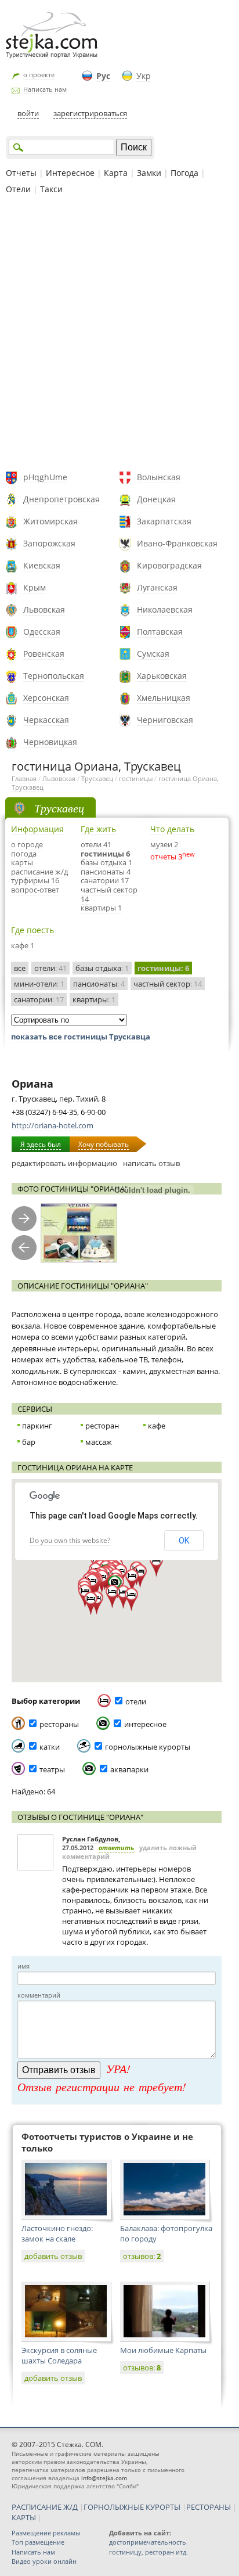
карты (22, 862)
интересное (145, 1724)
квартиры (94, 999)
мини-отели (39, 984)
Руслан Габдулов (90, 1839)
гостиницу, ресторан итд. (149, 2552)
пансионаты (99, 984)
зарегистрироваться (90, 113)
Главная (24, 778)
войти (28, 113)
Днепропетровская (61, 499)
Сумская (153, 654)
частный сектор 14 (109, 894)
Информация (37, 829)
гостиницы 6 (105, 854)
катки (50, 1747)
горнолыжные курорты (148, 1747)
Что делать (172, 829)
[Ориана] (79, 1233)
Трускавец (97, 778)
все (20, 968)
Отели (18, 189)
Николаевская (165, 609)
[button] (131, 1599)
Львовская (44, 609)
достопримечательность (148, 2542)
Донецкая (156, 499)
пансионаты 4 (106, 872)
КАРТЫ (24, 2517)
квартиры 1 (101, 908)
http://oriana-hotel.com (52, 1125)
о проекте (39, 75)
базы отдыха (102, 968)
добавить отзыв (53, 2256)
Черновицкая (50, 742)
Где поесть (32, 930)
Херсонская (46, 698)
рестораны (59, 1724)
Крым (35, 587)
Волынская (159, 477)
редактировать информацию (64, 1163)
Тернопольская (54, 676)
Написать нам (45, 89)
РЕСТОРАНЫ (209, 2507)
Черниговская (165, 720)
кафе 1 (23, 945)
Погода (184, 173)
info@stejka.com (104, 2478)
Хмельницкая (164, 698)
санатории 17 (105, 880)
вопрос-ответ (35, 890)
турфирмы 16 (35, 880)
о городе (27, 844)
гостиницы (136, 778)
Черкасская (46, 720)
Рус (103, 76)
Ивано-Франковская (177, 543)
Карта (116, 173)
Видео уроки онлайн (44, 2561)
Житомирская (50, 521)
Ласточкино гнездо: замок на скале (57, 2233)
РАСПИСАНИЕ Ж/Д (45, 2507)
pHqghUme (45, 477)
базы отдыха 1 (106, 862)
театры (52, 1769)
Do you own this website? (70, 1540)
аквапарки (129, 1769)
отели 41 (96, 844)
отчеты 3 (166, 857)
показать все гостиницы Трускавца (81, 1037)
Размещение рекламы (46, 2533)
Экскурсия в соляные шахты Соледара (59, 2355)
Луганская (157, 587)
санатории (39, 999)
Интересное (70, 173)
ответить (116, 1848)
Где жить (98, 829)
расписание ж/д (39, 872)
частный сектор (168, 984)
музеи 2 (164, 844)
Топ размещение (38, 2542)
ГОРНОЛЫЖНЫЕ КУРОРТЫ (132, 2507)
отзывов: (142, 2256)
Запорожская (49, 543)
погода (24, 854)
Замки (149, 173)
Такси (51, 189)
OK (184, 1541)
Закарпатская (164, 521)
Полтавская (160, 632)
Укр (144, 76)
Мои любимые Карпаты (163, 2350)
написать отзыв (151, 1163)
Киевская (42, 565)
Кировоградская (169, 565)
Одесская (42, 632)
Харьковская (162, 676)
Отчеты (21, 173)
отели (50, 968)
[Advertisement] (119, 334)
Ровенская (44, 654)
